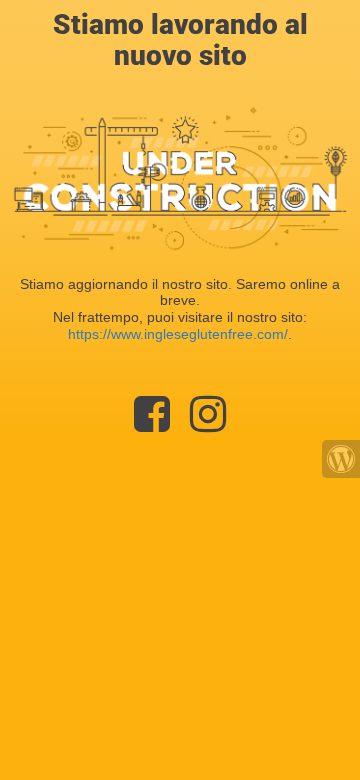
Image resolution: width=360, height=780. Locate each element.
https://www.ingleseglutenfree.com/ (178, 334)
